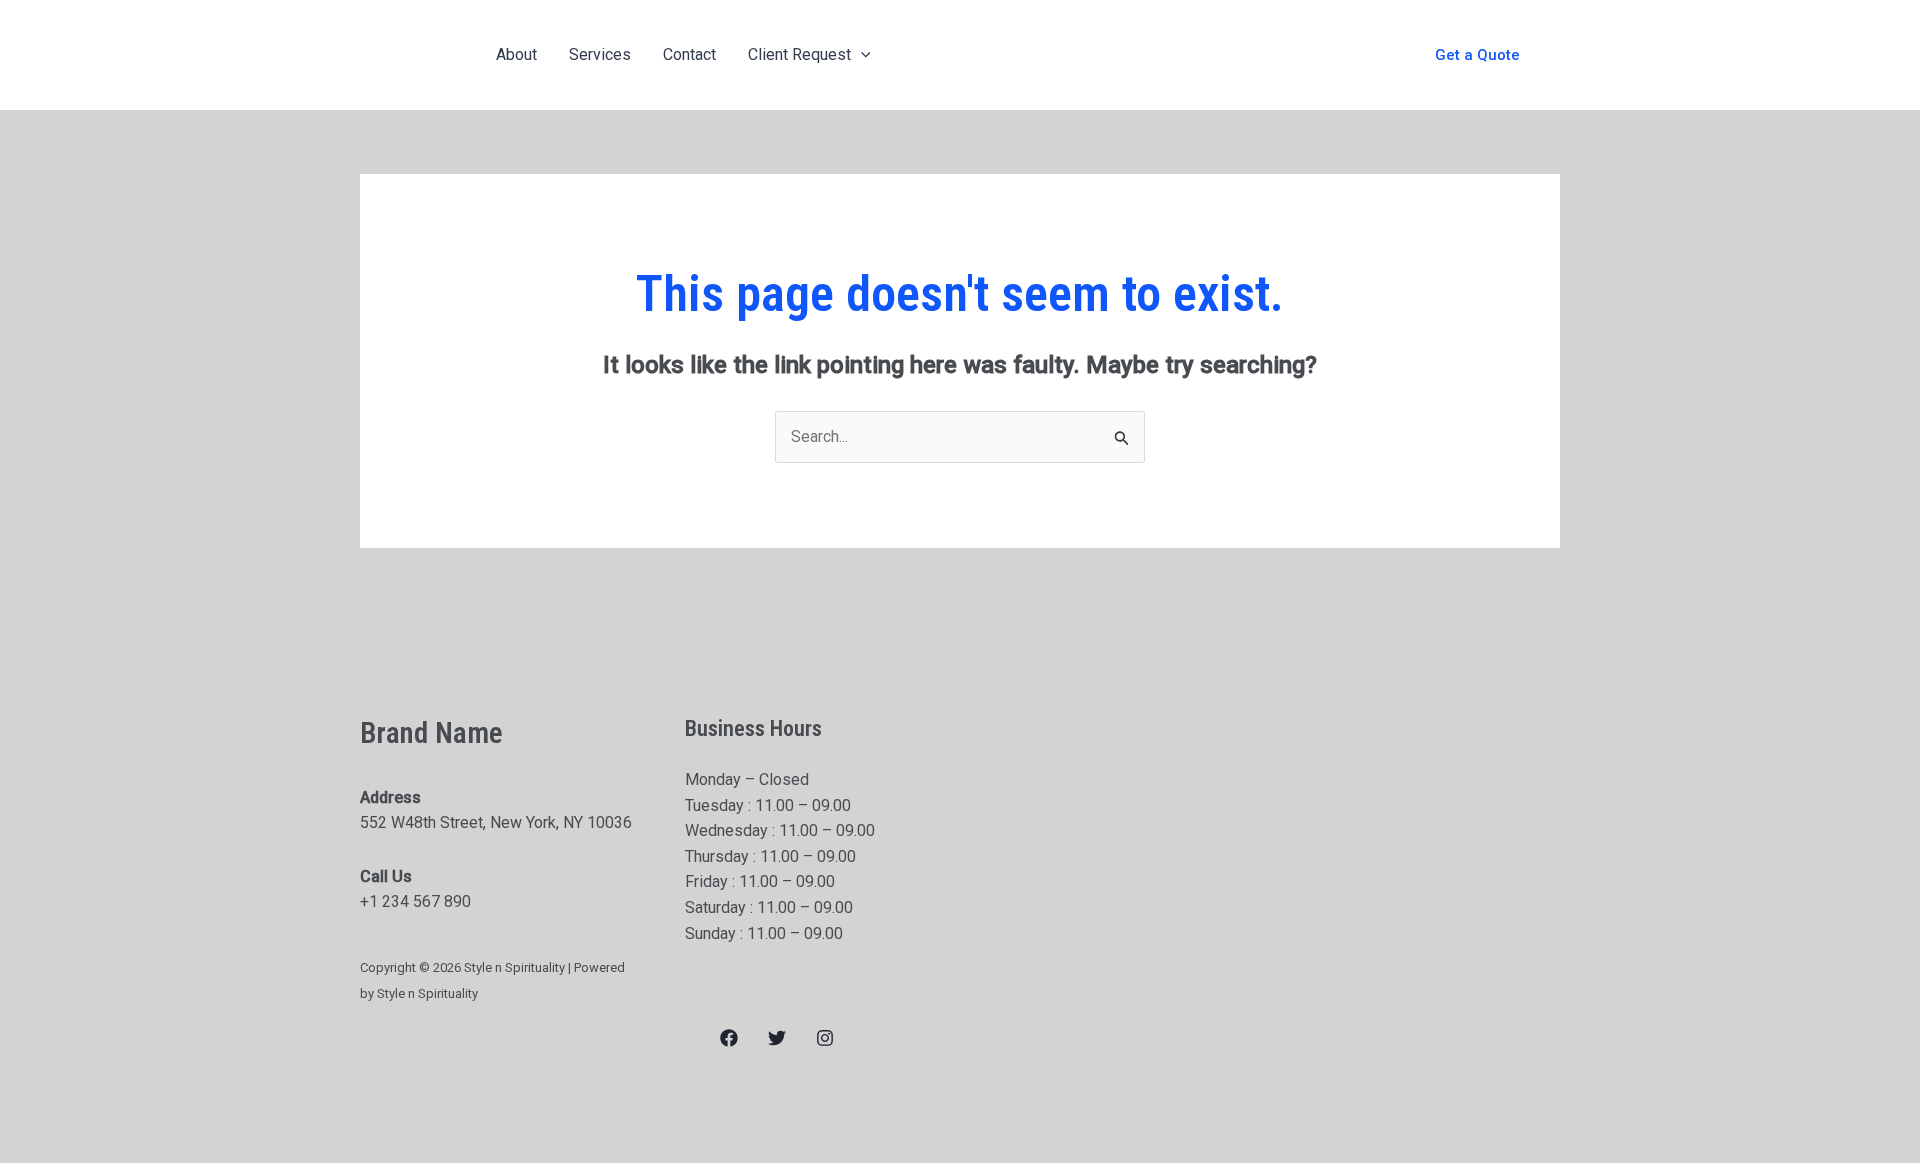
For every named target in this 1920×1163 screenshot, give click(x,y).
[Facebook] (729, 1038)
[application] (861, 55)
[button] (1477, 55)
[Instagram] (825, 1038)
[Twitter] (777, 1038)
